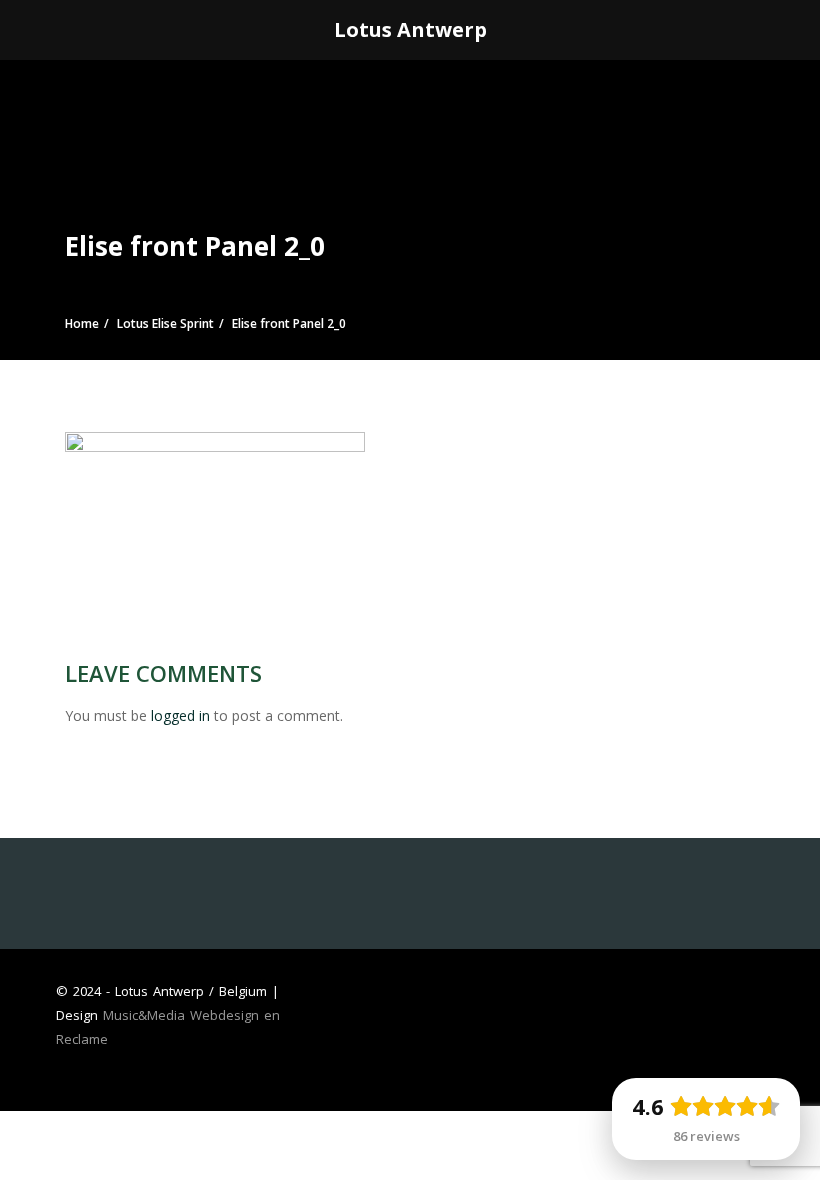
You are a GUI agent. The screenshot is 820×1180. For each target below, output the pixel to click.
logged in (180, 715)
